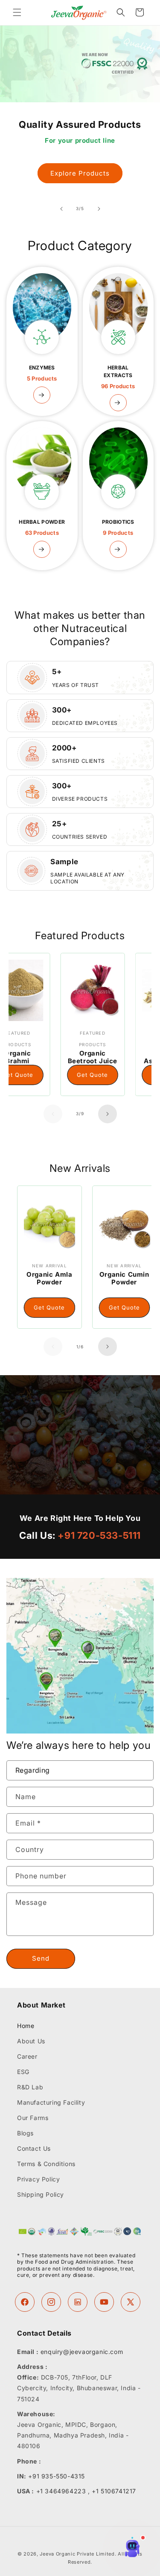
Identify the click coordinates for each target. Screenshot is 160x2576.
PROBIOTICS (118, 527)
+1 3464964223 (61, 2491)
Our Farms (33, 2118)
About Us (31, 2041)
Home (26, 2026)
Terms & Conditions (46, 2164)
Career (27, 2056)
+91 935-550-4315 (57, 2476)
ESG (23, 2072)
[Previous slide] (61, 209)
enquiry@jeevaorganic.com (82, 2352)
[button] (17, 12)
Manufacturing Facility (51, 2102)
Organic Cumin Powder (77, 1278)
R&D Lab (30, 2087)
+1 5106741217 (114, 2491)
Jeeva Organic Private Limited (77, 2554)
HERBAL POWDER (42, 527)
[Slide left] (53, 1114)
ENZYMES (42, 373)
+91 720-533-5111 (99, 1535)
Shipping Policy (41, 2194)
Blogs (25, 2133)
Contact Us (34, 2148)
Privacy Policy (38, 2179)
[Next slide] (99, 209)
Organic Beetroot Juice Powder (61, 1061)
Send (41, 1958)
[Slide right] (108, 1114)
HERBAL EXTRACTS (118, 377)
